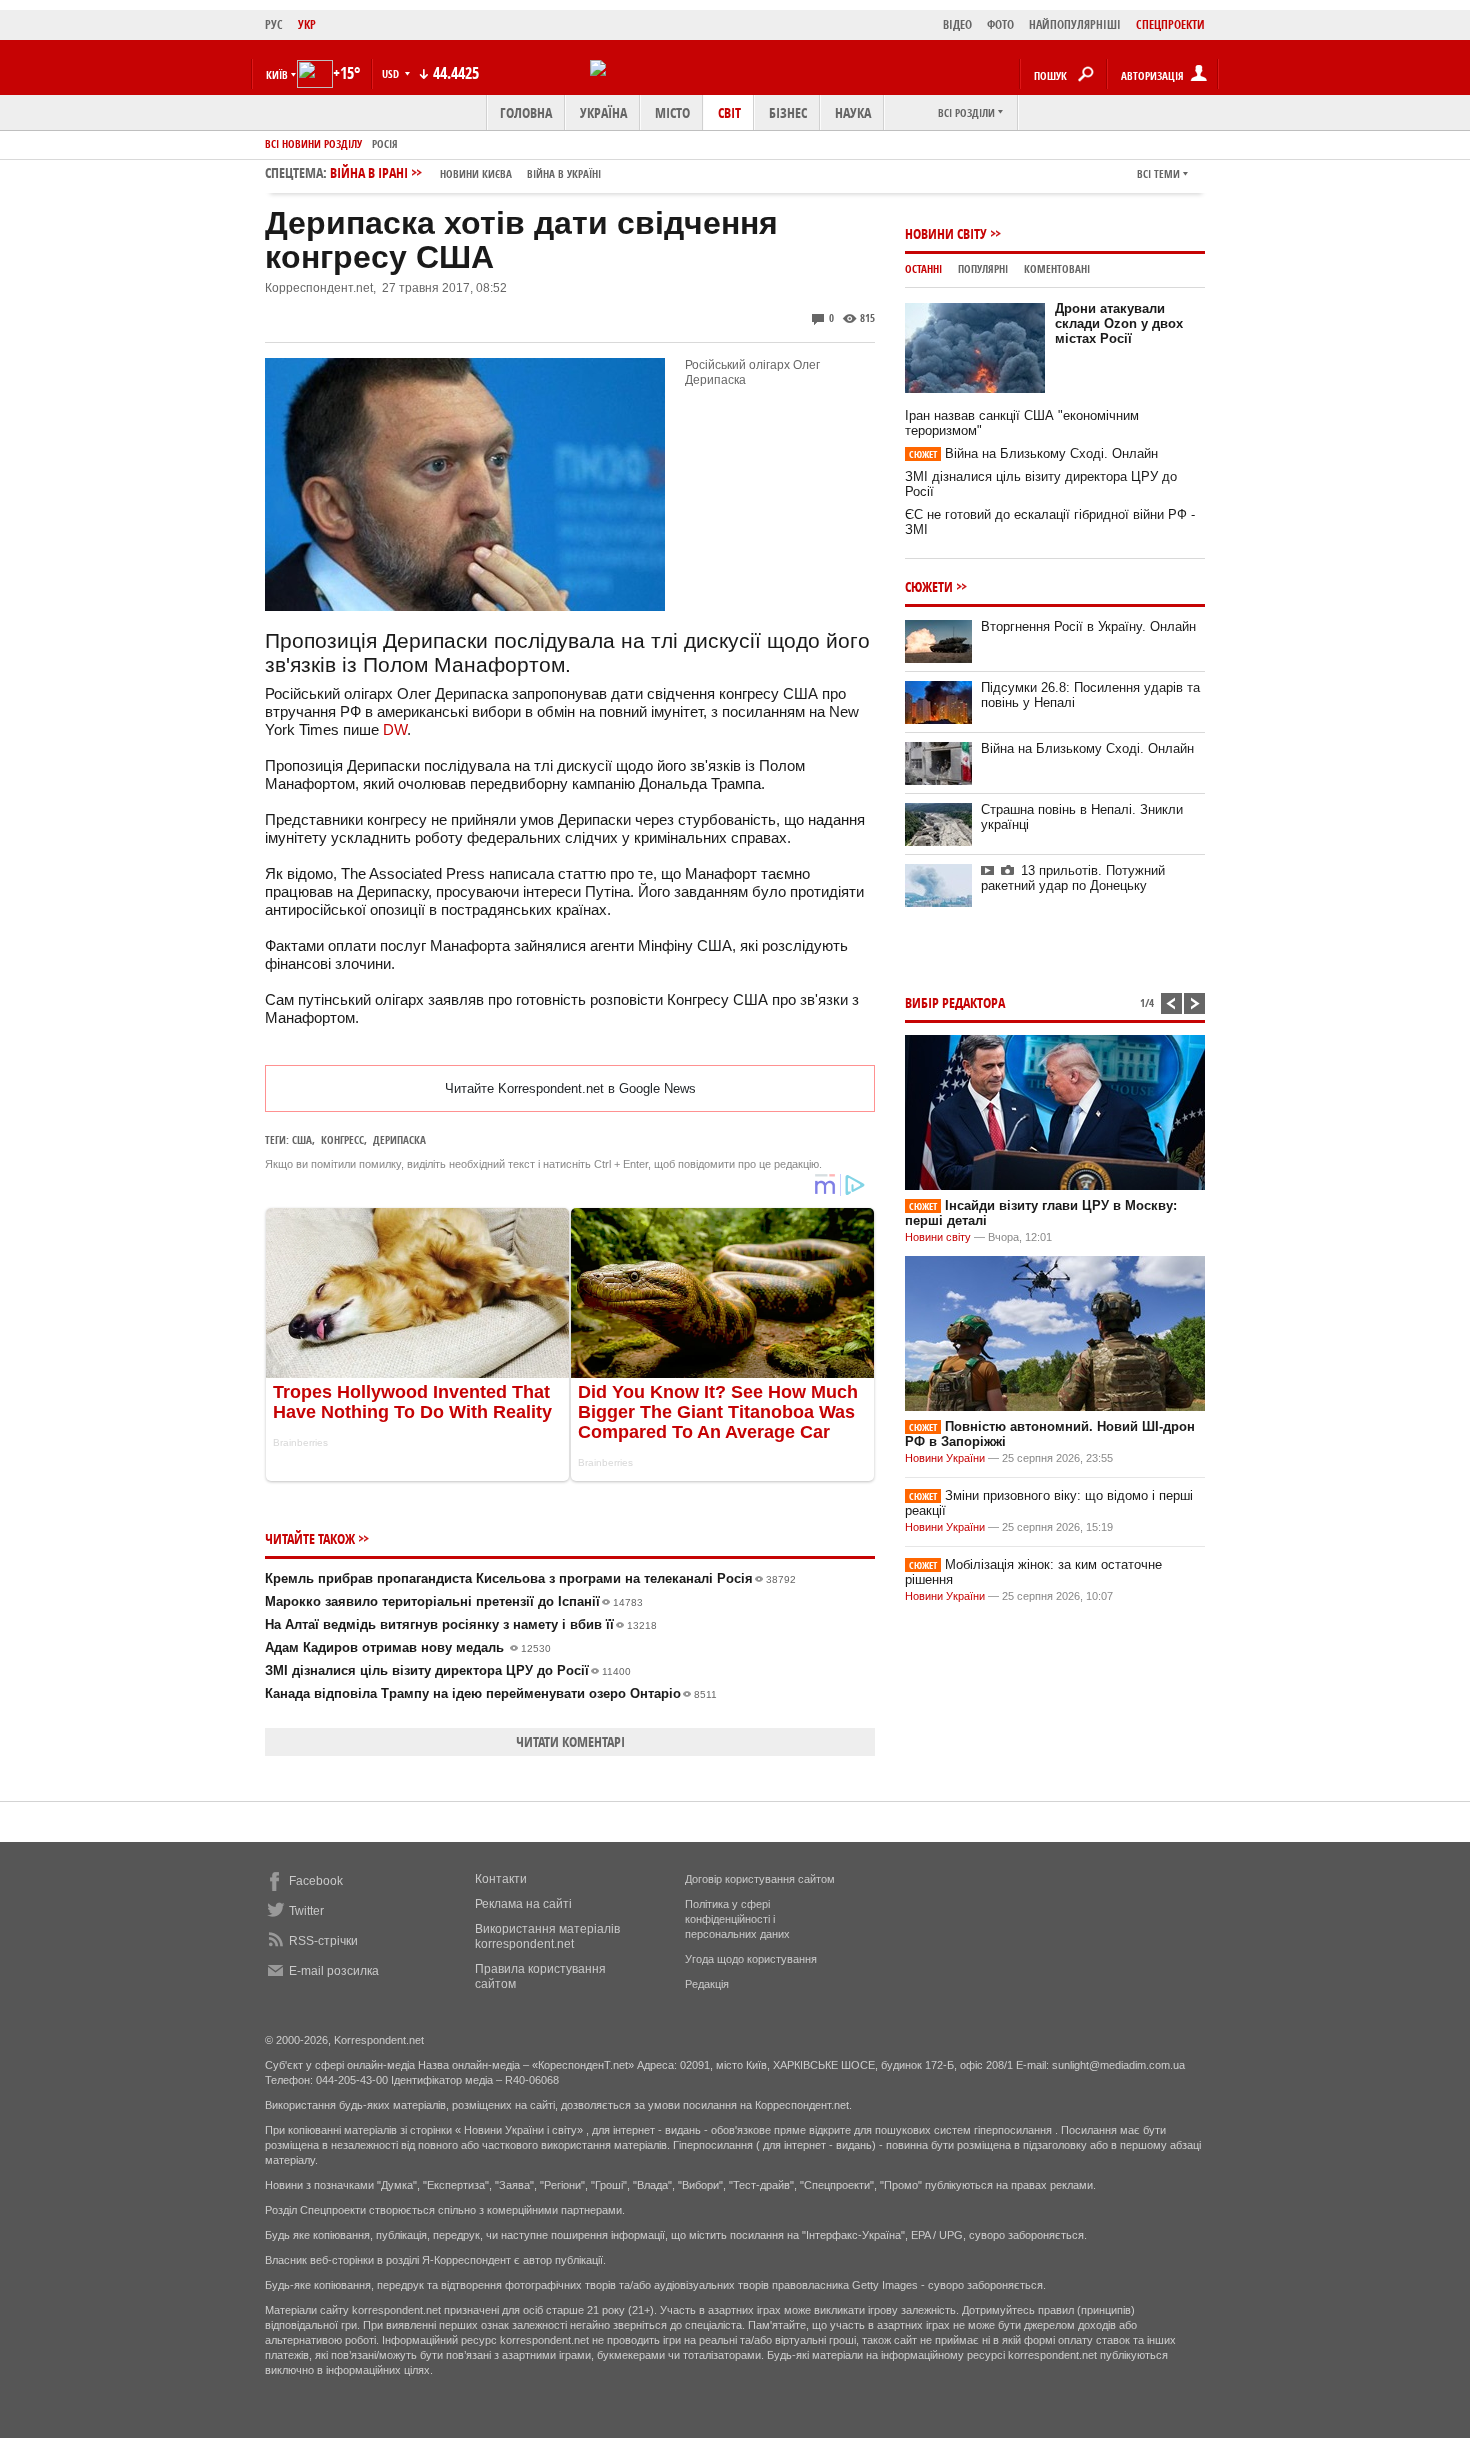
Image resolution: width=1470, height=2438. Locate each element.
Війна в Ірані (465, 172)
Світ (729, 112)
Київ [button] (277, 74)
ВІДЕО (957, 24)
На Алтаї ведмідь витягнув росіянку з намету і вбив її (461, 1624)
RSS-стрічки (323, 1941)
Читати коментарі (570, 1741)
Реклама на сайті (523, 1904)
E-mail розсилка (334, 1971)
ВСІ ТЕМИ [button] (1158, 173)
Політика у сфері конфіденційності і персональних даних (737, 1919)
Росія (385, 143)
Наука (853, 112)
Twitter (306, 1911)
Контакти (501, 1879)
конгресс (342, 1139)
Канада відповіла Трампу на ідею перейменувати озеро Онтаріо (491, 1693)
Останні (923, 268)
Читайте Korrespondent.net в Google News (570, 1088)
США (302, 1139)
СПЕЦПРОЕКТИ (1170, 24)
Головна (526, 112)
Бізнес (788, 112)
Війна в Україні (564, 173)
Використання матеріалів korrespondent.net (547, 1936)
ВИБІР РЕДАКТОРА (955, 1002)
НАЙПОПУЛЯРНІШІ (1075, 24)
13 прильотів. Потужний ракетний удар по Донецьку (1073, 878)
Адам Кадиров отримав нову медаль (408, 1647)
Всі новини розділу (313, 143)
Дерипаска (399, 1139)
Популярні (983, 268)
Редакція (707, 1984)
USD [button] (392, 73)
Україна (603, 112)
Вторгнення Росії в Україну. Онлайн (1088, 626)
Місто (672, 112)
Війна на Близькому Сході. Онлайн (1033, 453)
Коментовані (1057, 268)
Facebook (316, 1881)
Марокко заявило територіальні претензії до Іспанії (454, 1601)
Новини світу (946, 233)
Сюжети (929, 586)
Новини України (945, 1458)
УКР (307, 24)
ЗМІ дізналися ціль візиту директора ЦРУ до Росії (448, 1670)
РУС (274, 24)
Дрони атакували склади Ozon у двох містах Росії (1119, 323)
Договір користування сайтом (760, 1879)
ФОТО (1000, 24)
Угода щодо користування (751, 1959)
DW (395, 729)
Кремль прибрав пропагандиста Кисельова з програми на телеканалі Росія (530, 1578)
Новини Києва (476, 173)
